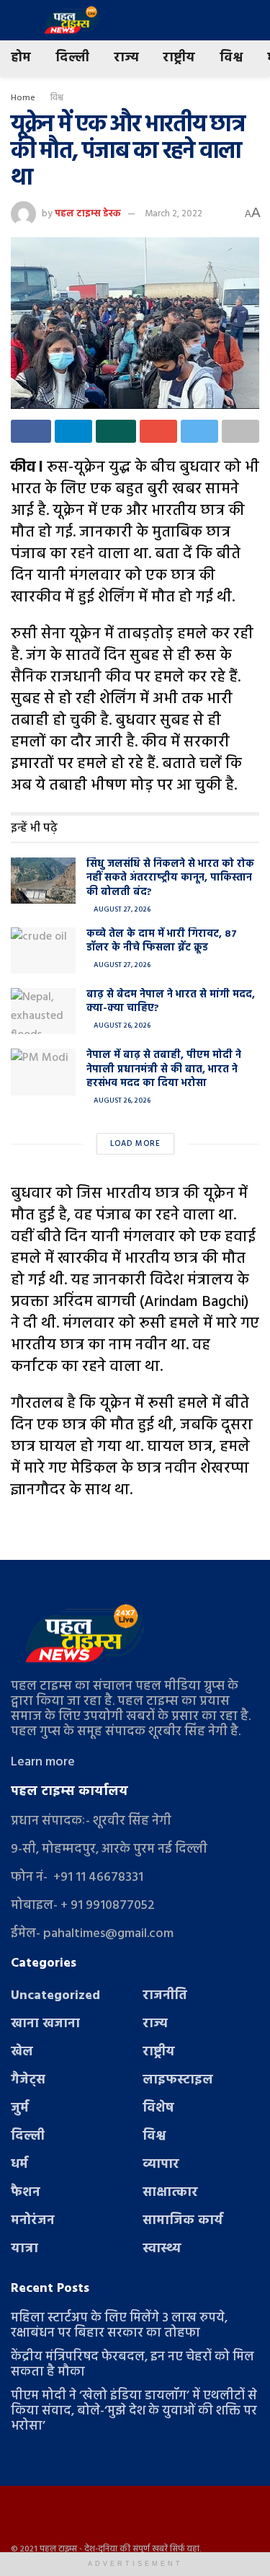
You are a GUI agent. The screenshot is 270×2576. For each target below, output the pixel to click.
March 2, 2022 (174, 214)
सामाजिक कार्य (183, 2221)
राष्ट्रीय (179, 58)
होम (21, 58)
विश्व (231, 58)
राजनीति (165, 1996)
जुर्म (20, 2108)
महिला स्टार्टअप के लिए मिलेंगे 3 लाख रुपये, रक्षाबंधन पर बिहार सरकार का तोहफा (119, 2326)
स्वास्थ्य (162, 2249)
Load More (135, 1144)
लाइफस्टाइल (178, 2080)
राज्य (126, 58)
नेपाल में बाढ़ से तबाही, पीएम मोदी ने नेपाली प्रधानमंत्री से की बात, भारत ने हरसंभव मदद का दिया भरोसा (164, 1069)
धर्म (19, 2165)
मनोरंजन (33, 2221)
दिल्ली (72, 58)
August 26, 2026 (121, 1025)
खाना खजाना (45, 2024)
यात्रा (24, 2249)
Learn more (43, 1762)
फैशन (26, 2193)
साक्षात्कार (170, 2193)
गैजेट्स (28, 2080)
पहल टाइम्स (58, 2549)
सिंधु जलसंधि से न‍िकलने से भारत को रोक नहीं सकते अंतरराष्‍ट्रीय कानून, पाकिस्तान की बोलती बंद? (170, 878)
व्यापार (161, 2165)
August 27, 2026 (121, 909)
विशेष (158, 2108)
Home (23, 98)
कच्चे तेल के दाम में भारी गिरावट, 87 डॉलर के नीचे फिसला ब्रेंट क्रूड (162, 941)
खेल (22, 2052)
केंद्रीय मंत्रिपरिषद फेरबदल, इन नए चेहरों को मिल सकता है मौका (132, 2365)
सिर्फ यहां (185, 2549)
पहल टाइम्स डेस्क (88, 214)
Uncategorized (55, 1996)
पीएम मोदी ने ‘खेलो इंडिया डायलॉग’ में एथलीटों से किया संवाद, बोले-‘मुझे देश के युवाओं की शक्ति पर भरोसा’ (134, 2411)
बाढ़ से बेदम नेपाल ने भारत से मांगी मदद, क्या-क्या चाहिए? (171, 1002)
